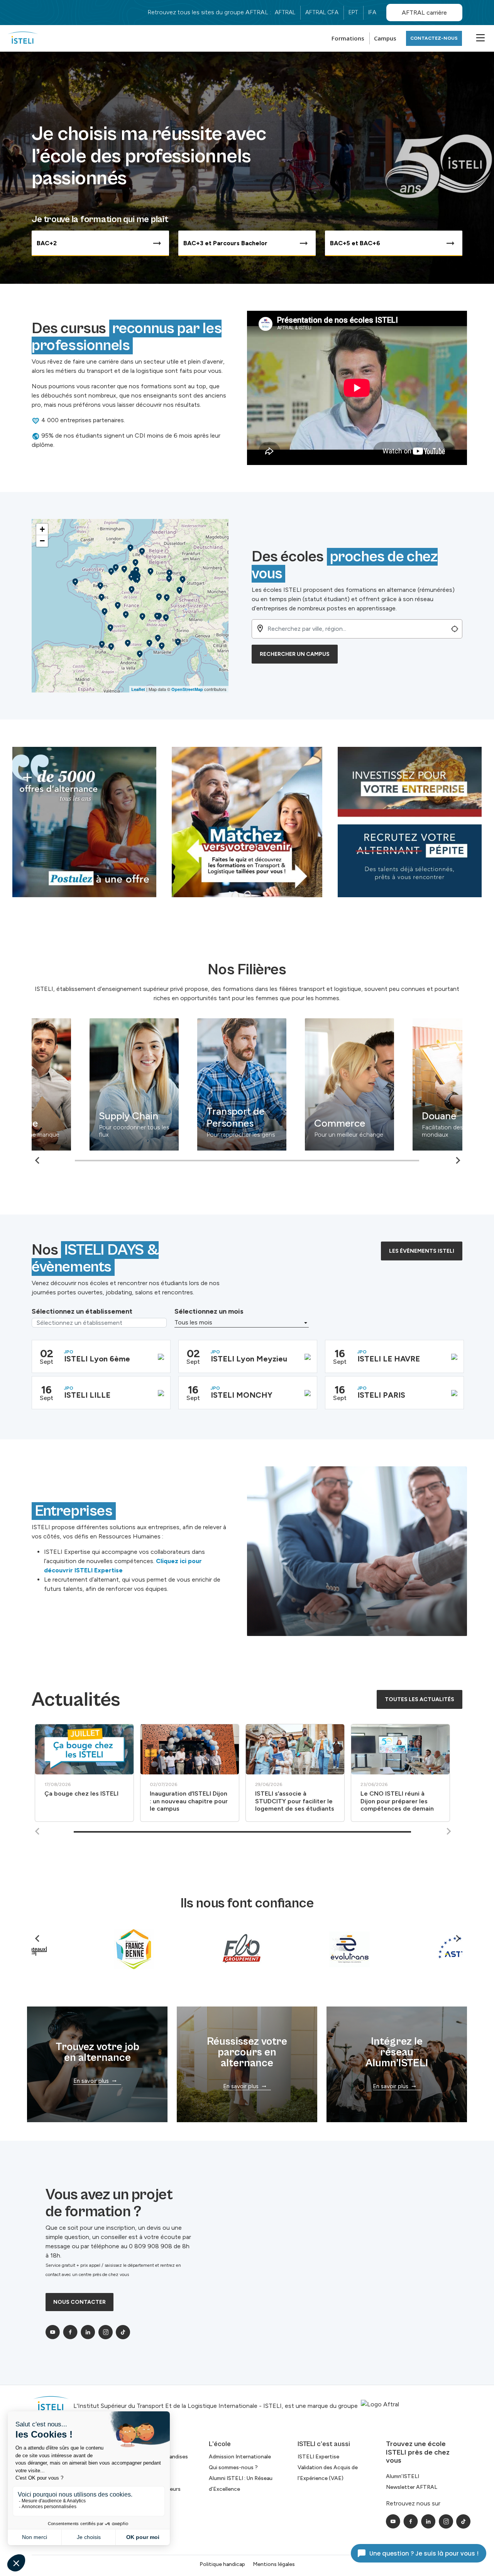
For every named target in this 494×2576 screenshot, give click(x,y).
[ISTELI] (23, 38)
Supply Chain (80, 1116)
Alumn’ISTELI (403, 2476)
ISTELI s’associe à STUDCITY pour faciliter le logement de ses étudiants (295, 1801)
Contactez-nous (434, 38)
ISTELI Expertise (318, 2457)
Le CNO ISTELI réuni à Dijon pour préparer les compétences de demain (397, 1801)
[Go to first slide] (458, 1160)
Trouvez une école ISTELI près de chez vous (418, 2452)
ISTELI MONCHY (242, 1395)
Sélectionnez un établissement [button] (82, 1311)
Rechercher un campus (295, 654)
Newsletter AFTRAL (412, 2487)
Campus (385, 38)
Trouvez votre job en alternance (97, 2052)
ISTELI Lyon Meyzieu (249, 1359)
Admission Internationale (240, 2457)
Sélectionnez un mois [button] (209, 1311)
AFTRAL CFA (322, 12)
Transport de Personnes (187, 1117)
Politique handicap (222, 2564)
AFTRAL (285, 12)
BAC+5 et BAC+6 (355, 243)
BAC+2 (47, 243)
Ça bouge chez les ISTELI (81, 1793)
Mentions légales (274, 2564)
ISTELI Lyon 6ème (97, 1359)
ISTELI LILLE (87, 1395)
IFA (372, 12)
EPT (353, 12)
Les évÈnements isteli (422, 1251)
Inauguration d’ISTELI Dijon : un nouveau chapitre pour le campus (189, 1801)
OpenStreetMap (187, 689)
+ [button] (42, 529)
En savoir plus (91, 2081)
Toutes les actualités (420, 1699)
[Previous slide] (38, 1160)
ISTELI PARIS (381, 1395)
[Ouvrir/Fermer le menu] (479, 37)
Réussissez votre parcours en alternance (247, 2052)
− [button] (42, 541)
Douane (390, 1116)
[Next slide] (448, 1831)
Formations (348, 38)
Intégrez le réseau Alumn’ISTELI (397, 2052)
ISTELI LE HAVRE (389, 1359)
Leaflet (138, 689)
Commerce (291, 1123)
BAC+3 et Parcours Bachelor (225, 243)
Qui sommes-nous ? (233, 2467)
